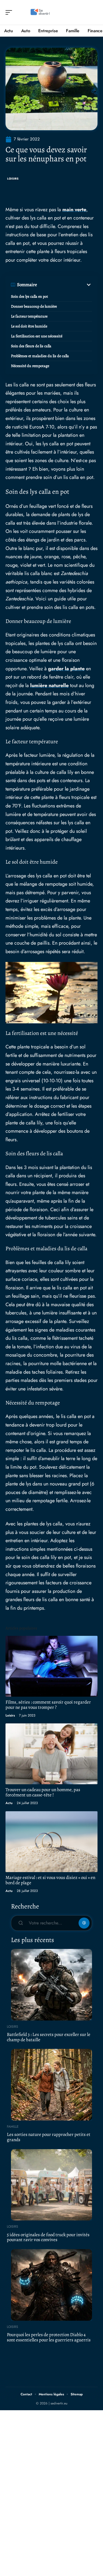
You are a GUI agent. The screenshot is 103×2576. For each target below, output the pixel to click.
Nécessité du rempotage (30, 366)
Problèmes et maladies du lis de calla (40, 356)
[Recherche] (94, 13)
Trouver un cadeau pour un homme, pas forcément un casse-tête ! (43, 1792)
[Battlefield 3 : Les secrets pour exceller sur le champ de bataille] (51, 1985)
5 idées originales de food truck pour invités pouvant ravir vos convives (48, 2237)
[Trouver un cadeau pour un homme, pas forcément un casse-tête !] (51, 1754)
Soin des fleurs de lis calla (31, 346)
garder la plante (66, 669)
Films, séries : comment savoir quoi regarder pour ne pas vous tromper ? (48, 1705)
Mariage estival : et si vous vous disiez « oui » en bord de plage (50, 1880)
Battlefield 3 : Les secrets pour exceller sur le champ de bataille (49, 2037)
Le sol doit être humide (29, 326)
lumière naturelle (49, 685)
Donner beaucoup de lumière (34, 306)
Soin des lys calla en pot (30, 296)
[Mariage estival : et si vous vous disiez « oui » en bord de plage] (51, 1842)
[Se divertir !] (40, 12)
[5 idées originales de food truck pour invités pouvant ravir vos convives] (51, 2185)
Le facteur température (29, 316)
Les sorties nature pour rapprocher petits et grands (49, 2137)
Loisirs (13, 179)
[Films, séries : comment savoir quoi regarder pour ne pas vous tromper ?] (51, 1666)
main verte (74, 210)
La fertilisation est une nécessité (37, 336)
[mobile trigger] (10, 12)
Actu (9, 1803)
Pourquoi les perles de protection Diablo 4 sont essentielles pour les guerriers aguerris (49, 2337)
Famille (13, 2127)
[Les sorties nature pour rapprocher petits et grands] (51, 2085)
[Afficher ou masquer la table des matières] (65, 285)
